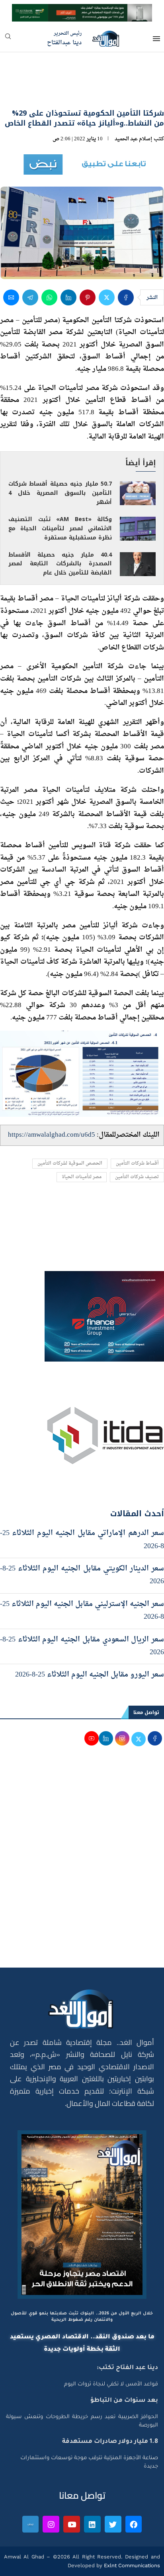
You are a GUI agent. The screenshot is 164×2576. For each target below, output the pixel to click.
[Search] (8, 39)
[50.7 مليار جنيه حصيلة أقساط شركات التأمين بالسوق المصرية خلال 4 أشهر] (138, 493)
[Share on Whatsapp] (49, 297)
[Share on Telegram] (30, 297)
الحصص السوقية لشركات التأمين (70, 1164)
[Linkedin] (92, 2524)
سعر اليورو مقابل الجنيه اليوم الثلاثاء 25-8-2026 (90, 1675)
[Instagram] (51, 2524)
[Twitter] (113, 2524)
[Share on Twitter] (107, 297)
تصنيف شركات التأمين (137, 1177)
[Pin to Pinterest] (88, 297)
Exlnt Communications (131, 2565)
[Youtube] (72, 2524)
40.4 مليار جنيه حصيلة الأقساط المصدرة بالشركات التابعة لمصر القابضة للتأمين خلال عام (60, 564)
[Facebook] (134, 2524)
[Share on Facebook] (126, 297)
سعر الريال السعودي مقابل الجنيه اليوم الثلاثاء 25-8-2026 (82, 1646)
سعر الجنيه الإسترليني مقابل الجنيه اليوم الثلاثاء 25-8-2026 (82, 1611)
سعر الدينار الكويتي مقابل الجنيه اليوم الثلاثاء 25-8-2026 (82, 1575)
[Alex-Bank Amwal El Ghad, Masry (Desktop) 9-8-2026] (82, 11)
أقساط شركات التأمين (137, 1164)
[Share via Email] (11, 297)
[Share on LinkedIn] (68, 297)
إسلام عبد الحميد (134, 139)
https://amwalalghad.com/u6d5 (52, 1135)
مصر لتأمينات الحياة (82, 1177)
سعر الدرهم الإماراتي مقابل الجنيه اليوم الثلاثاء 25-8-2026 (82, 1540)
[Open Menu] (156, 39)
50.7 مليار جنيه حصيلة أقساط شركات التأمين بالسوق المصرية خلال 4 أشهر (60, 493)
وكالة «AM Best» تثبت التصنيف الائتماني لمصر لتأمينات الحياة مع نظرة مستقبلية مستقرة (60, 528)
